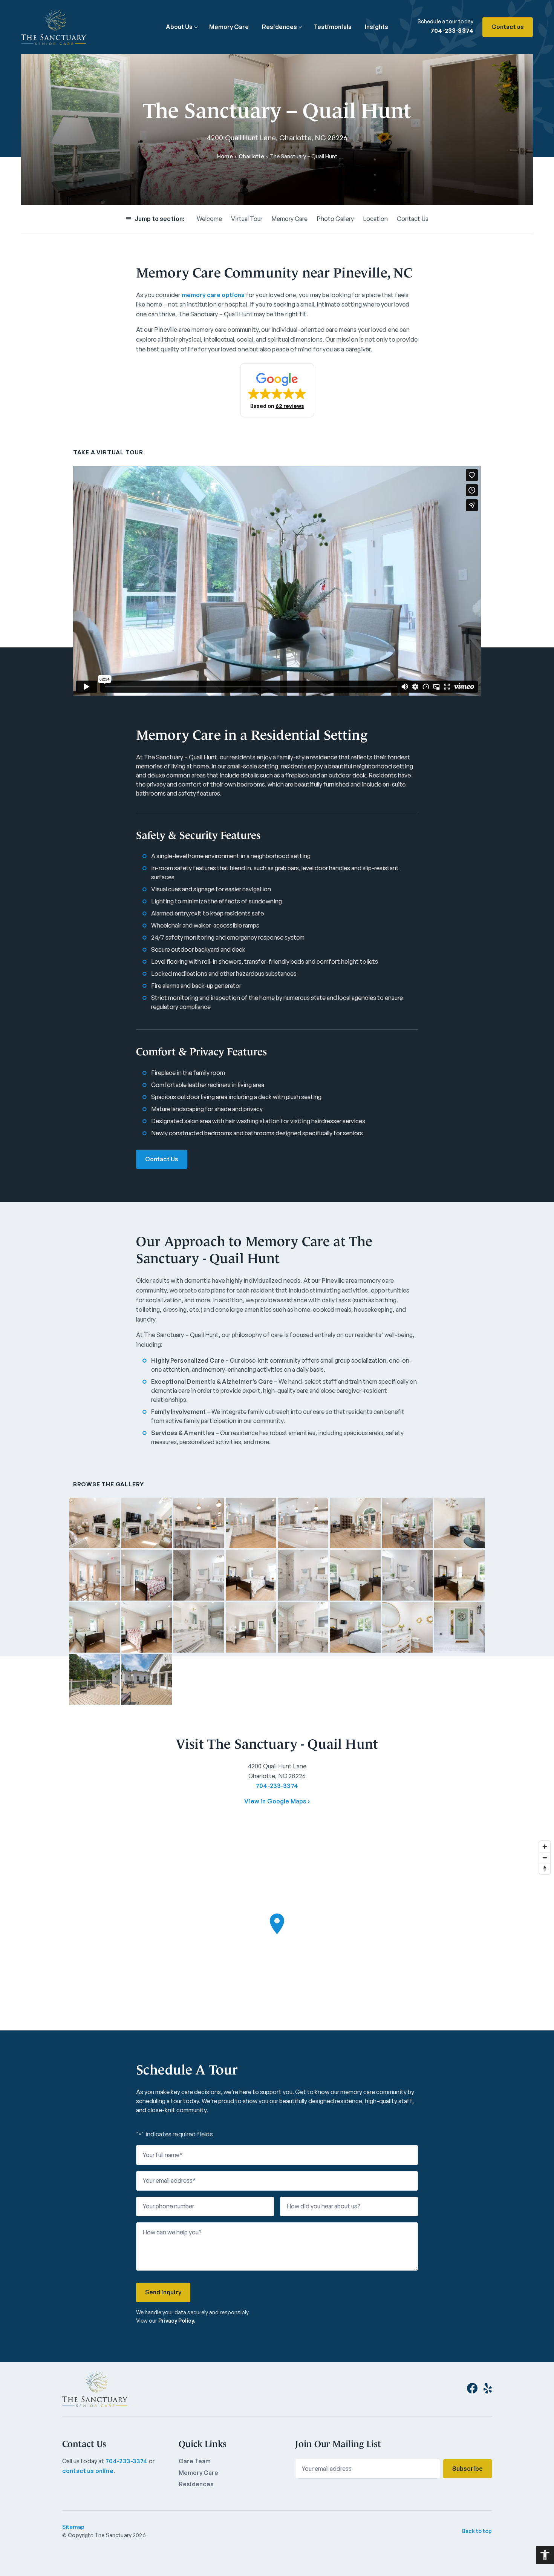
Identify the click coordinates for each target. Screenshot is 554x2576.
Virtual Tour (247, 219)
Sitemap (73, 2527)
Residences (279, 27)
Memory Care (229, 27)
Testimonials (333, 27)
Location (375, 219)
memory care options (213, 295)
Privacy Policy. (177, 2321)
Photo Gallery (335, 219)
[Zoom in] (545, 1847)
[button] (277, 390)
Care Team (195, 2461)
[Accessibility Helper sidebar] (545, 2555)
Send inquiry (163, 2292)
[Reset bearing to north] (545, 1868)
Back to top (477, 2531)
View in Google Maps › (277, 1801)
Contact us (508, 27)
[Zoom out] (545, 1858)
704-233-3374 (452, 31)
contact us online (88, 2471)
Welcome (209, 219)
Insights (376, 27)
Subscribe (468, 2469)
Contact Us (413, 219)
